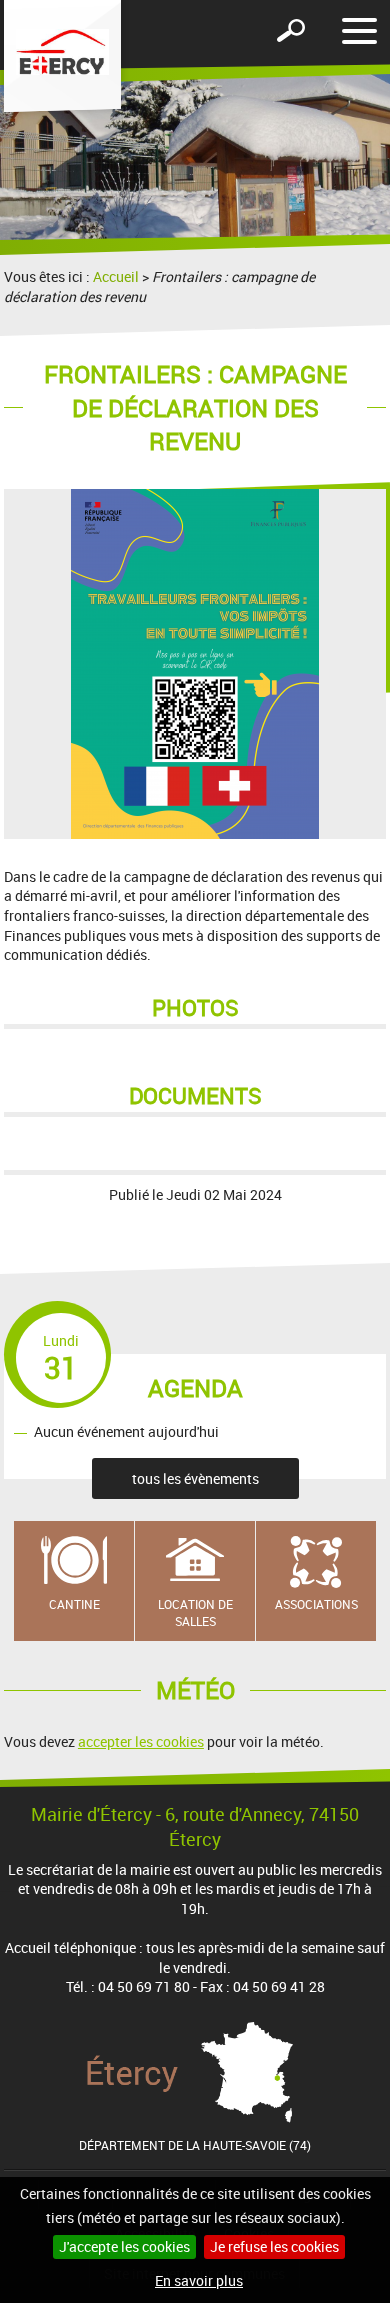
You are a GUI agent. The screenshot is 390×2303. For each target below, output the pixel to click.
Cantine (74, 1604)
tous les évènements (195, 1478)
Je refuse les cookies (274, 2246)
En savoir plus (199, 2280)
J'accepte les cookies (124, 2246)
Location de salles (195, 1612)
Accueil (116, 276)
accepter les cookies (141, 1741)
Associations (316, 1604)
